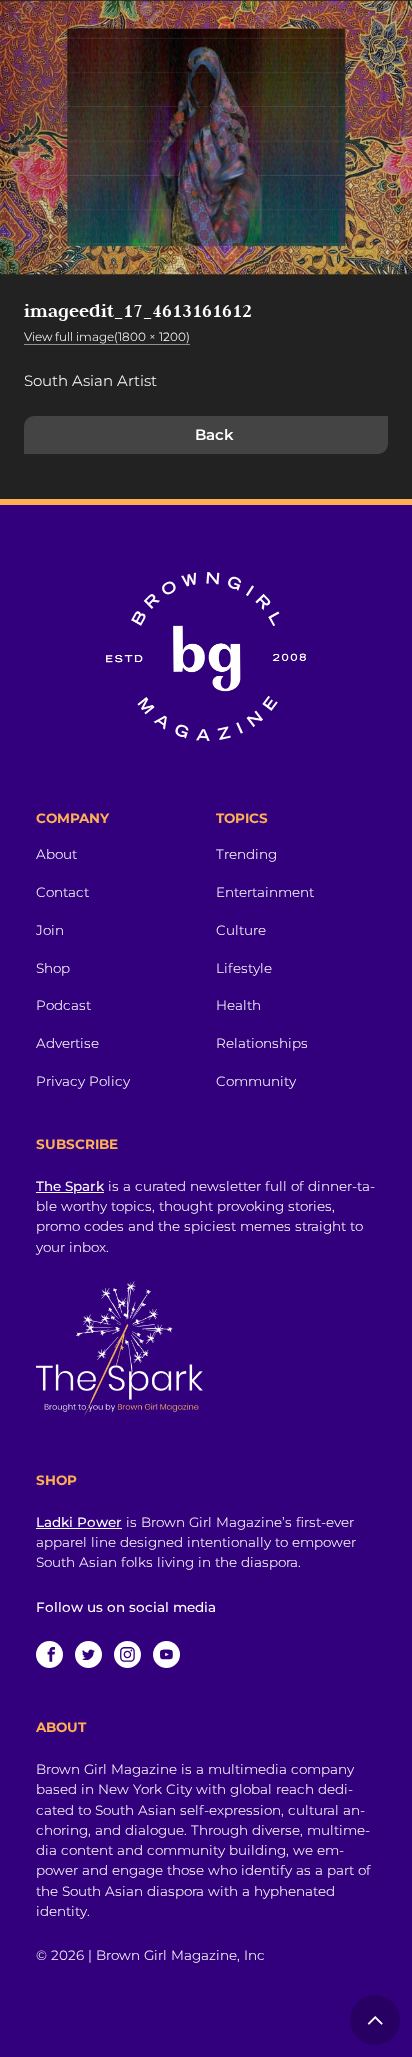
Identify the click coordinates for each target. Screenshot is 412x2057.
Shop (53, 968)
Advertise (67, 1043)
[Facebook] (49, 1654)
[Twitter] (88, 1654)
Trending (246, 854)
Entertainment (265, 892)
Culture (241, 930)
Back (214, 434)
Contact (62, 892)
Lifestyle (244, 968)
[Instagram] (127, 1654)
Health (238, 1005)
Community (256, 1081)
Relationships (262, 1043)
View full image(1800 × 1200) (107, 336)
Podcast (63, 1005)
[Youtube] (166, 1654)
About (56, 854)
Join (50, 930)
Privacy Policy (83, 1081)
